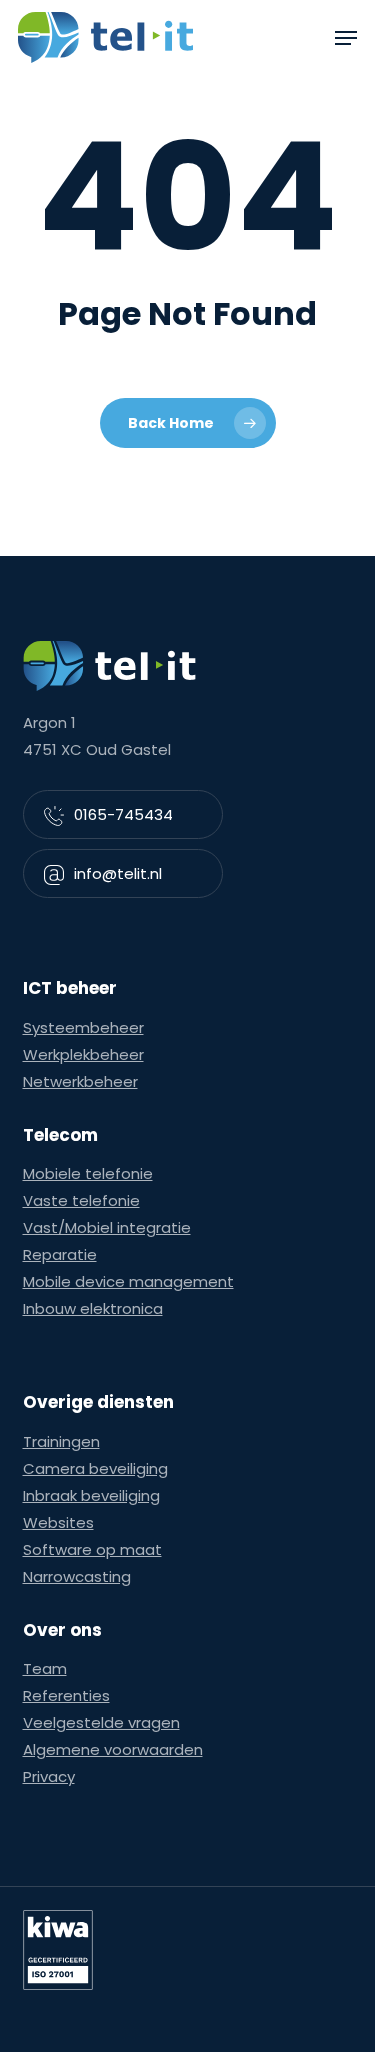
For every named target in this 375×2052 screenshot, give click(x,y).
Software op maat (92, 1549)
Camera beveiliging (95, 1468)
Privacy (49, 1776)
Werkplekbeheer (83, 1054)
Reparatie (60, 1254)
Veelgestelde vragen (101, 1722)
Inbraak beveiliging (91, 1495)
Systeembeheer (83, 1027)
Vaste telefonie (81, 1200)
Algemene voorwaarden (113, 1749)
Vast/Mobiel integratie (107, 1227)
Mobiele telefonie (88, 1173)
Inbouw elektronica (93, 1308)
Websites (58, 1522)
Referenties (66, 1695)
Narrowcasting (77, 1576)
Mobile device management (128, 1281)
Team (45, 1668)
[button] (346, 38)
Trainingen (61, 1441)
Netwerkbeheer (80, 1081)
